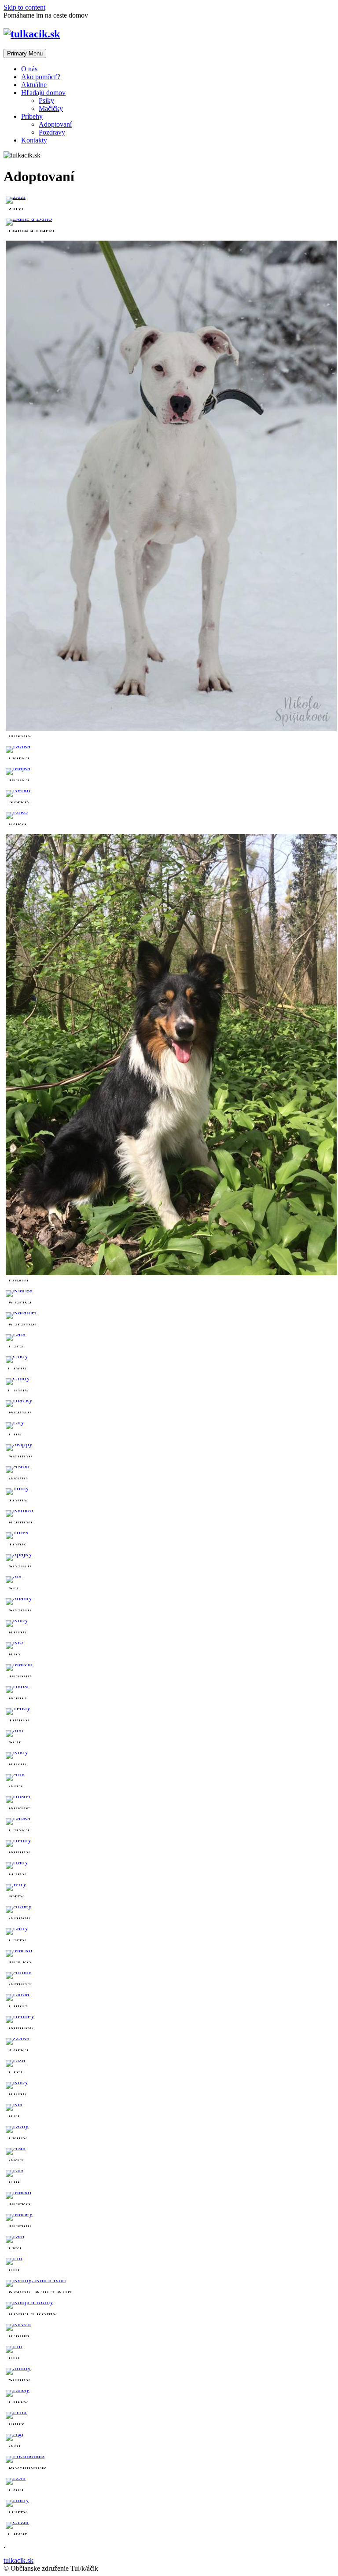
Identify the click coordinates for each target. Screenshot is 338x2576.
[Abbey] (19, 1906)
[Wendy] (171, 729)
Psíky (46, 101)
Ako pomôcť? (41, 77)
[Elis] (15, 2170)
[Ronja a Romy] (29, 2302)
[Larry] (17, 1928)
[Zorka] (18, 2038)
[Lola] (16, 2478)
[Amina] (19, 1972)
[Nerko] (18, 790)
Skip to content (24, 7)
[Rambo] (19, 1510)
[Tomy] (17, 1488)
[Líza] (15, 2060)
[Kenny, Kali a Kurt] (36, 2280)
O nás (29, 69)
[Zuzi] (16, 196)
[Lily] (15, 1422)
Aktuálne (34, 85)
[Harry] (17, 2500)
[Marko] (18, 2192)
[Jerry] (16, 1884)
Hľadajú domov (43, 93)
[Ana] (15, 1774)
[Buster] (18, 1796)
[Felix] (16, 2412)
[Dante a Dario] (29, 218)
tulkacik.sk (18, 2560)
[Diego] (171, 1273)
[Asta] (16, 2148)
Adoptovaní (55, 124)
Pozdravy (52, 132)
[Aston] (18, 1466)
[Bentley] (20, 2016)
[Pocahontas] (25, 2456)
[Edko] (17, 812)
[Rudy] (17, 1752)
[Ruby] (17, 1620)
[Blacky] (19, 1400)
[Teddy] (18, 1708)
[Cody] (17, 1356)
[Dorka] (18, 746)
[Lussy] (18, 2390)
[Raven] (18, 2324)
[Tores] (17, 1532)
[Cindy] (18, 1378)
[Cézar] (17, 2522)
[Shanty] (19, 1598)
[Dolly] (17, 2126)
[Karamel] (21, 1312)
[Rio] (14, 1642)
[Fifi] (14, 2346)
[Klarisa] (19, 1290)
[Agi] (15, 2434)
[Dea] (15, 2236)
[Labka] (18, 1818)
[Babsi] (17, 1686)
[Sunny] (18, 2368)
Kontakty (34, 140)
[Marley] (19, 2214)
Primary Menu (25, 53)
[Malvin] (19, 1664)
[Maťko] (19, 1950)
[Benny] (18, 1840)
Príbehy (32, 116)
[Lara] (16, 1334)
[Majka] (18, 768)
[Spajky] (19, 1554)
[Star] (15, 1730)
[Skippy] (19, 1444)
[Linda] (17, 1994)
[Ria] (14, 2104)
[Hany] (17, 1862)
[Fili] (14, 2258)
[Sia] (14, 1576)
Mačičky (51, 108)
